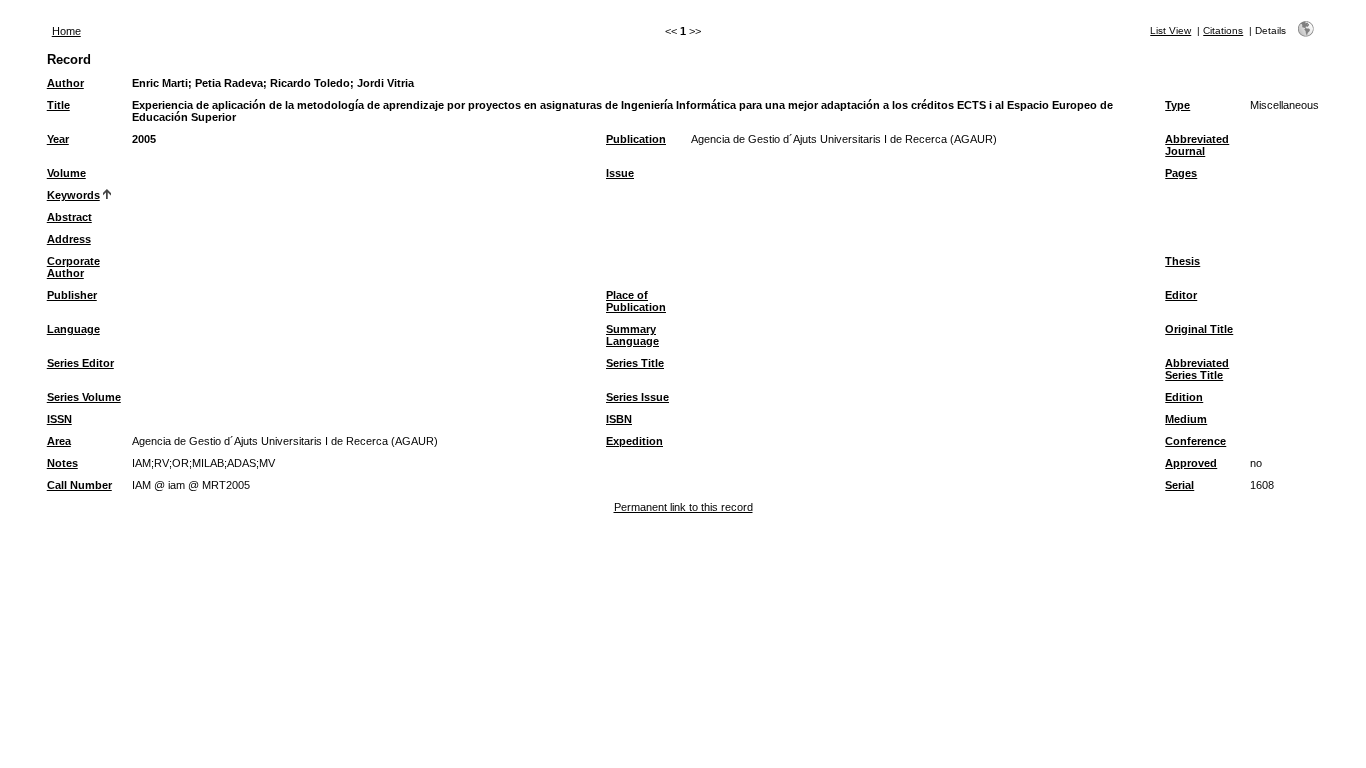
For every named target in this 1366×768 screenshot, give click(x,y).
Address (69, 239)
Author (65, 83)
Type (1177, 105)
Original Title (1199, 329)
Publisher (72, 295)
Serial (1179, 485)
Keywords (73, 195)
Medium (1186, 419)
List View (1170, 30)
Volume (66, 173)
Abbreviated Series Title (1197, 369)
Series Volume (84, 397)
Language (73, 329)
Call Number (79, 485)
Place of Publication (636, 301)
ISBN (619, 419)
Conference (1195, 441)
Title (58, 105)
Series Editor (80, 363)
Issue (620, 173)
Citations (1223, 30)
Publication (636, 139)
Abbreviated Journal (1197, 145)
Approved (1191, 463)
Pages (1181, 173)
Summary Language (632, 335)
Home (66, 31)
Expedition (634, 441)
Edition (1184, 397)
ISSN (59, 419)
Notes (62, 463)
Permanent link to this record (683, 507)
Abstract (69, 217)
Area (59, 441)
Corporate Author (73, 267)
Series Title (635, 363)
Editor (1181, 295)
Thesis (1182, 261)
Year (58, 139)
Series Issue (637, 397)
